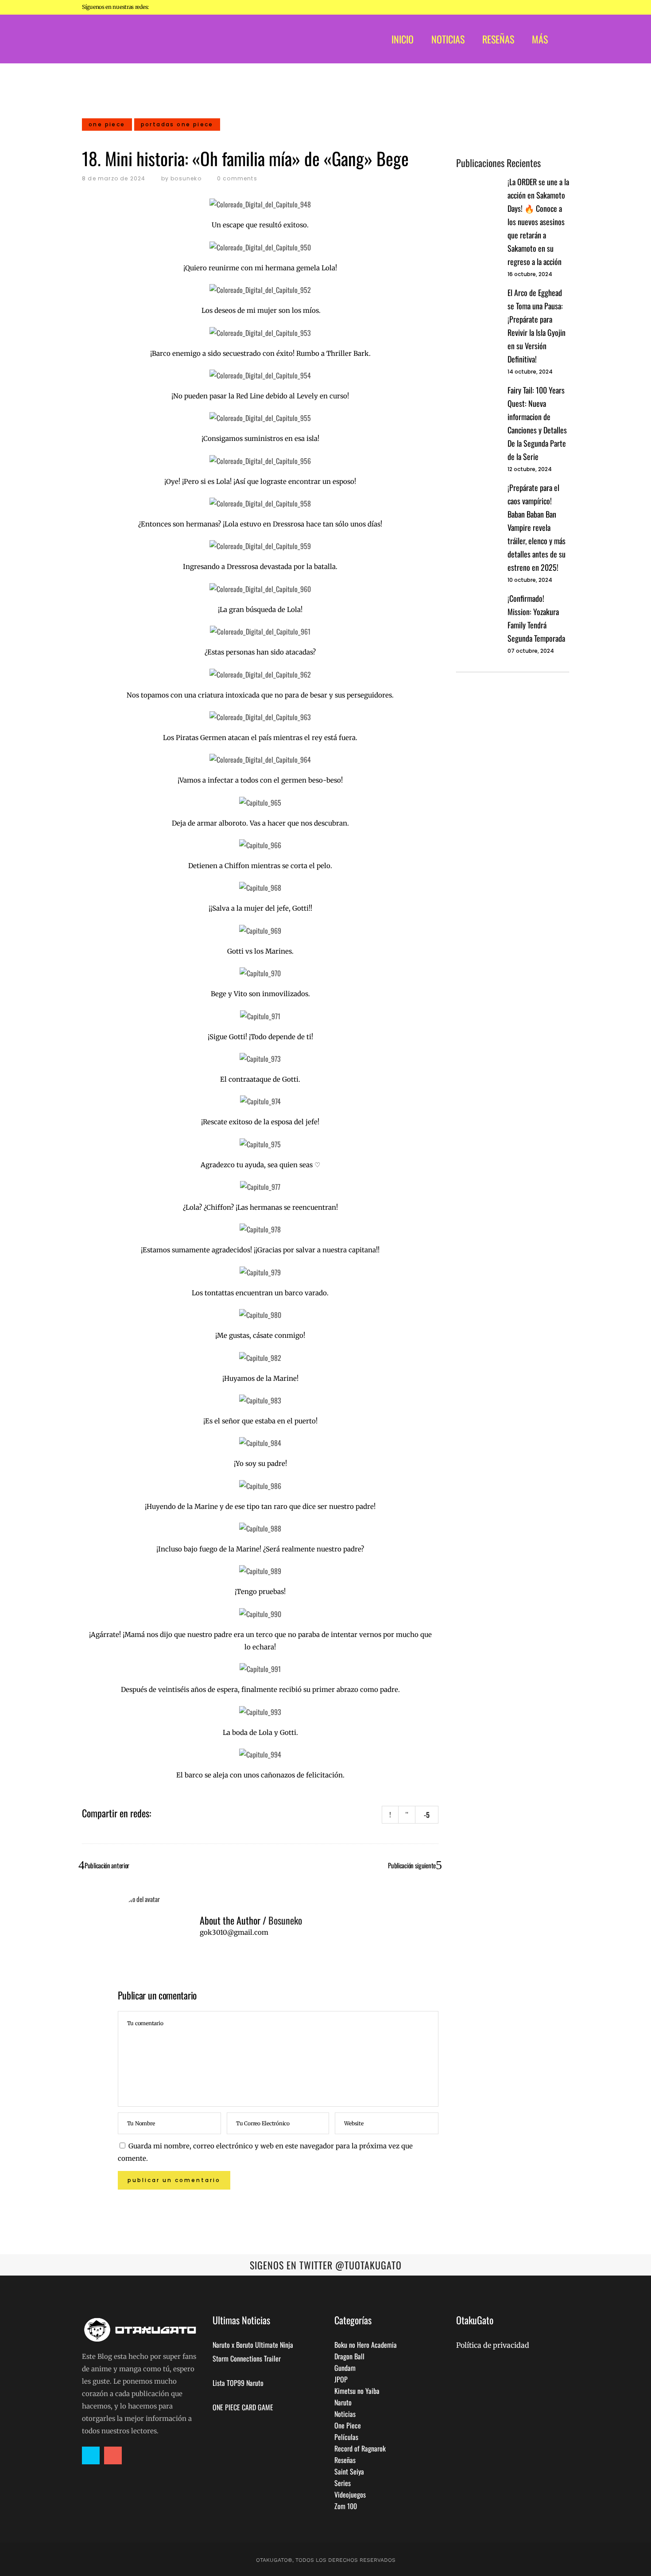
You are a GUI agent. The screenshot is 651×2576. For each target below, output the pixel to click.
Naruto (343, 2402)
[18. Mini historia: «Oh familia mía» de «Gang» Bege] (151, 1926)
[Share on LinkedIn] (183, 1812)
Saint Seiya (349, 2471)
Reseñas (345, 2460)
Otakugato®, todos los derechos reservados (326, 2560)
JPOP (341, 2379)
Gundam (345, 2368)
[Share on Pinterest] (195, 1812)
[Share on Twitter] (172, 1812)
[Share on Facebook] (160, 1812)
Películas (346, 2437)
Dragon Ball (349, 2356)
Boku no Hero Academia (366, 2345)
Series (343, 2483)
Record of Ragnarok (360, 2448)
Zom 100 (346, 2506)
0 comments (237, 178)
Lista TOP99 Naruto (238, 2383)
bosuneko (186, 178)
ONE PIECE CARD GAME (243, 2407)
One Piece (348, 2425)
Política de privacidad (493, 2345)
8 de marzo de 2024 (114, 178)
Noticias (345, 2414)
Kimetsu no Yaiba (357, 2391)
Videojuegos (350, 2494)
